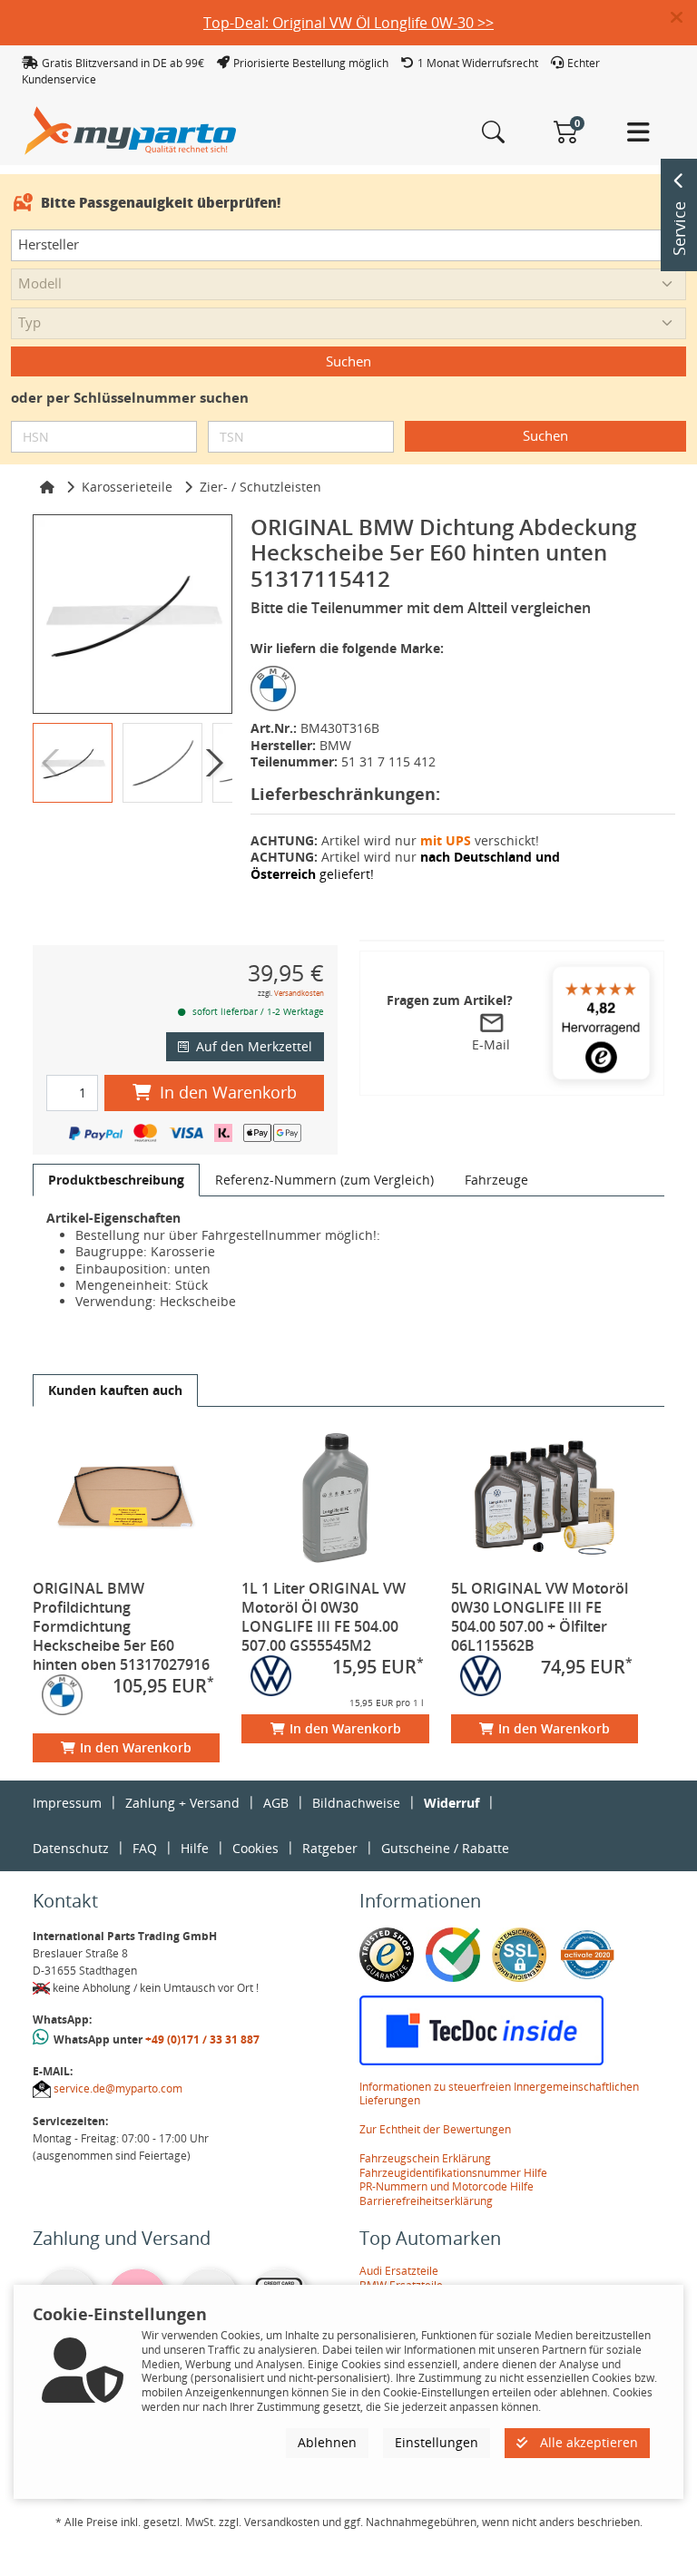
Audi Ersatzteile (399, 2271)
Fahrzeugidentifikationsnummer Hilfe (453, 2173)
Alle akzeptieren (587, 2442)
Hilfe (195, 1848)
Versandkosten (299, 993)
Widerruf (452, 1803)
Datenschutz (71, 1848)
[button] (684, 18)
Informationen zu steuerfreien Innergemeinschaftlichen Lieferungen (499, 2094)
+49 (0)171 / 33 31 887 (202, 2039)
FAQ (145, 1848)
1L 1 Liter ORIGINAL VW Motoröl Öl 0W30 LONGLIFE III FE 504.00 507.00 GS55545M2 (324, 1617)
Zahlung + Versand (182, 1803)
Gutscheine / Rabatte (445, 1848)
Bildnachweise (356, 1803)
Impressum (67, 1803)
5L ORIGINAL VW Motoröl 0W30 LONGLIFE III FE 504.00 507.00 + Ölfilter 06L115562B (540, 1617)
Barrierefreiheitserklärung (426, 2201)
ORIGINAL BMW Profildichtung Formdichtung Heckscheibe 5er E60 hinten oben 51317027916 (121, 1626)
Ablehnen (327, 2442)
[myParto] (131, 129)
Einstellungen (437, 2442)
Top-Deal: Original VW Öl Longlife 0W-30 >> (348, 23)
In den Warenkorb (228, 1092)
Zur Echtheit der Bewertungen (435, 2129)
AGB (276, 1803)
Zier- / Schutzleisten (260, 487)
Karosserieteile (127, 487)
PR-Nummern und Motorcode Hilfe (447, 2186)
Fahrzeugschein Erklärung (425, 2158)
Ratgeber (330, 1848)
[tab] (116, 1180)
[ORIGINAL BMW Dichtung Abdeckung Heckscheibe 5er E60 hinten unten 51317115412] (133, 614)
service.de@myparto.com (118, 2088)
